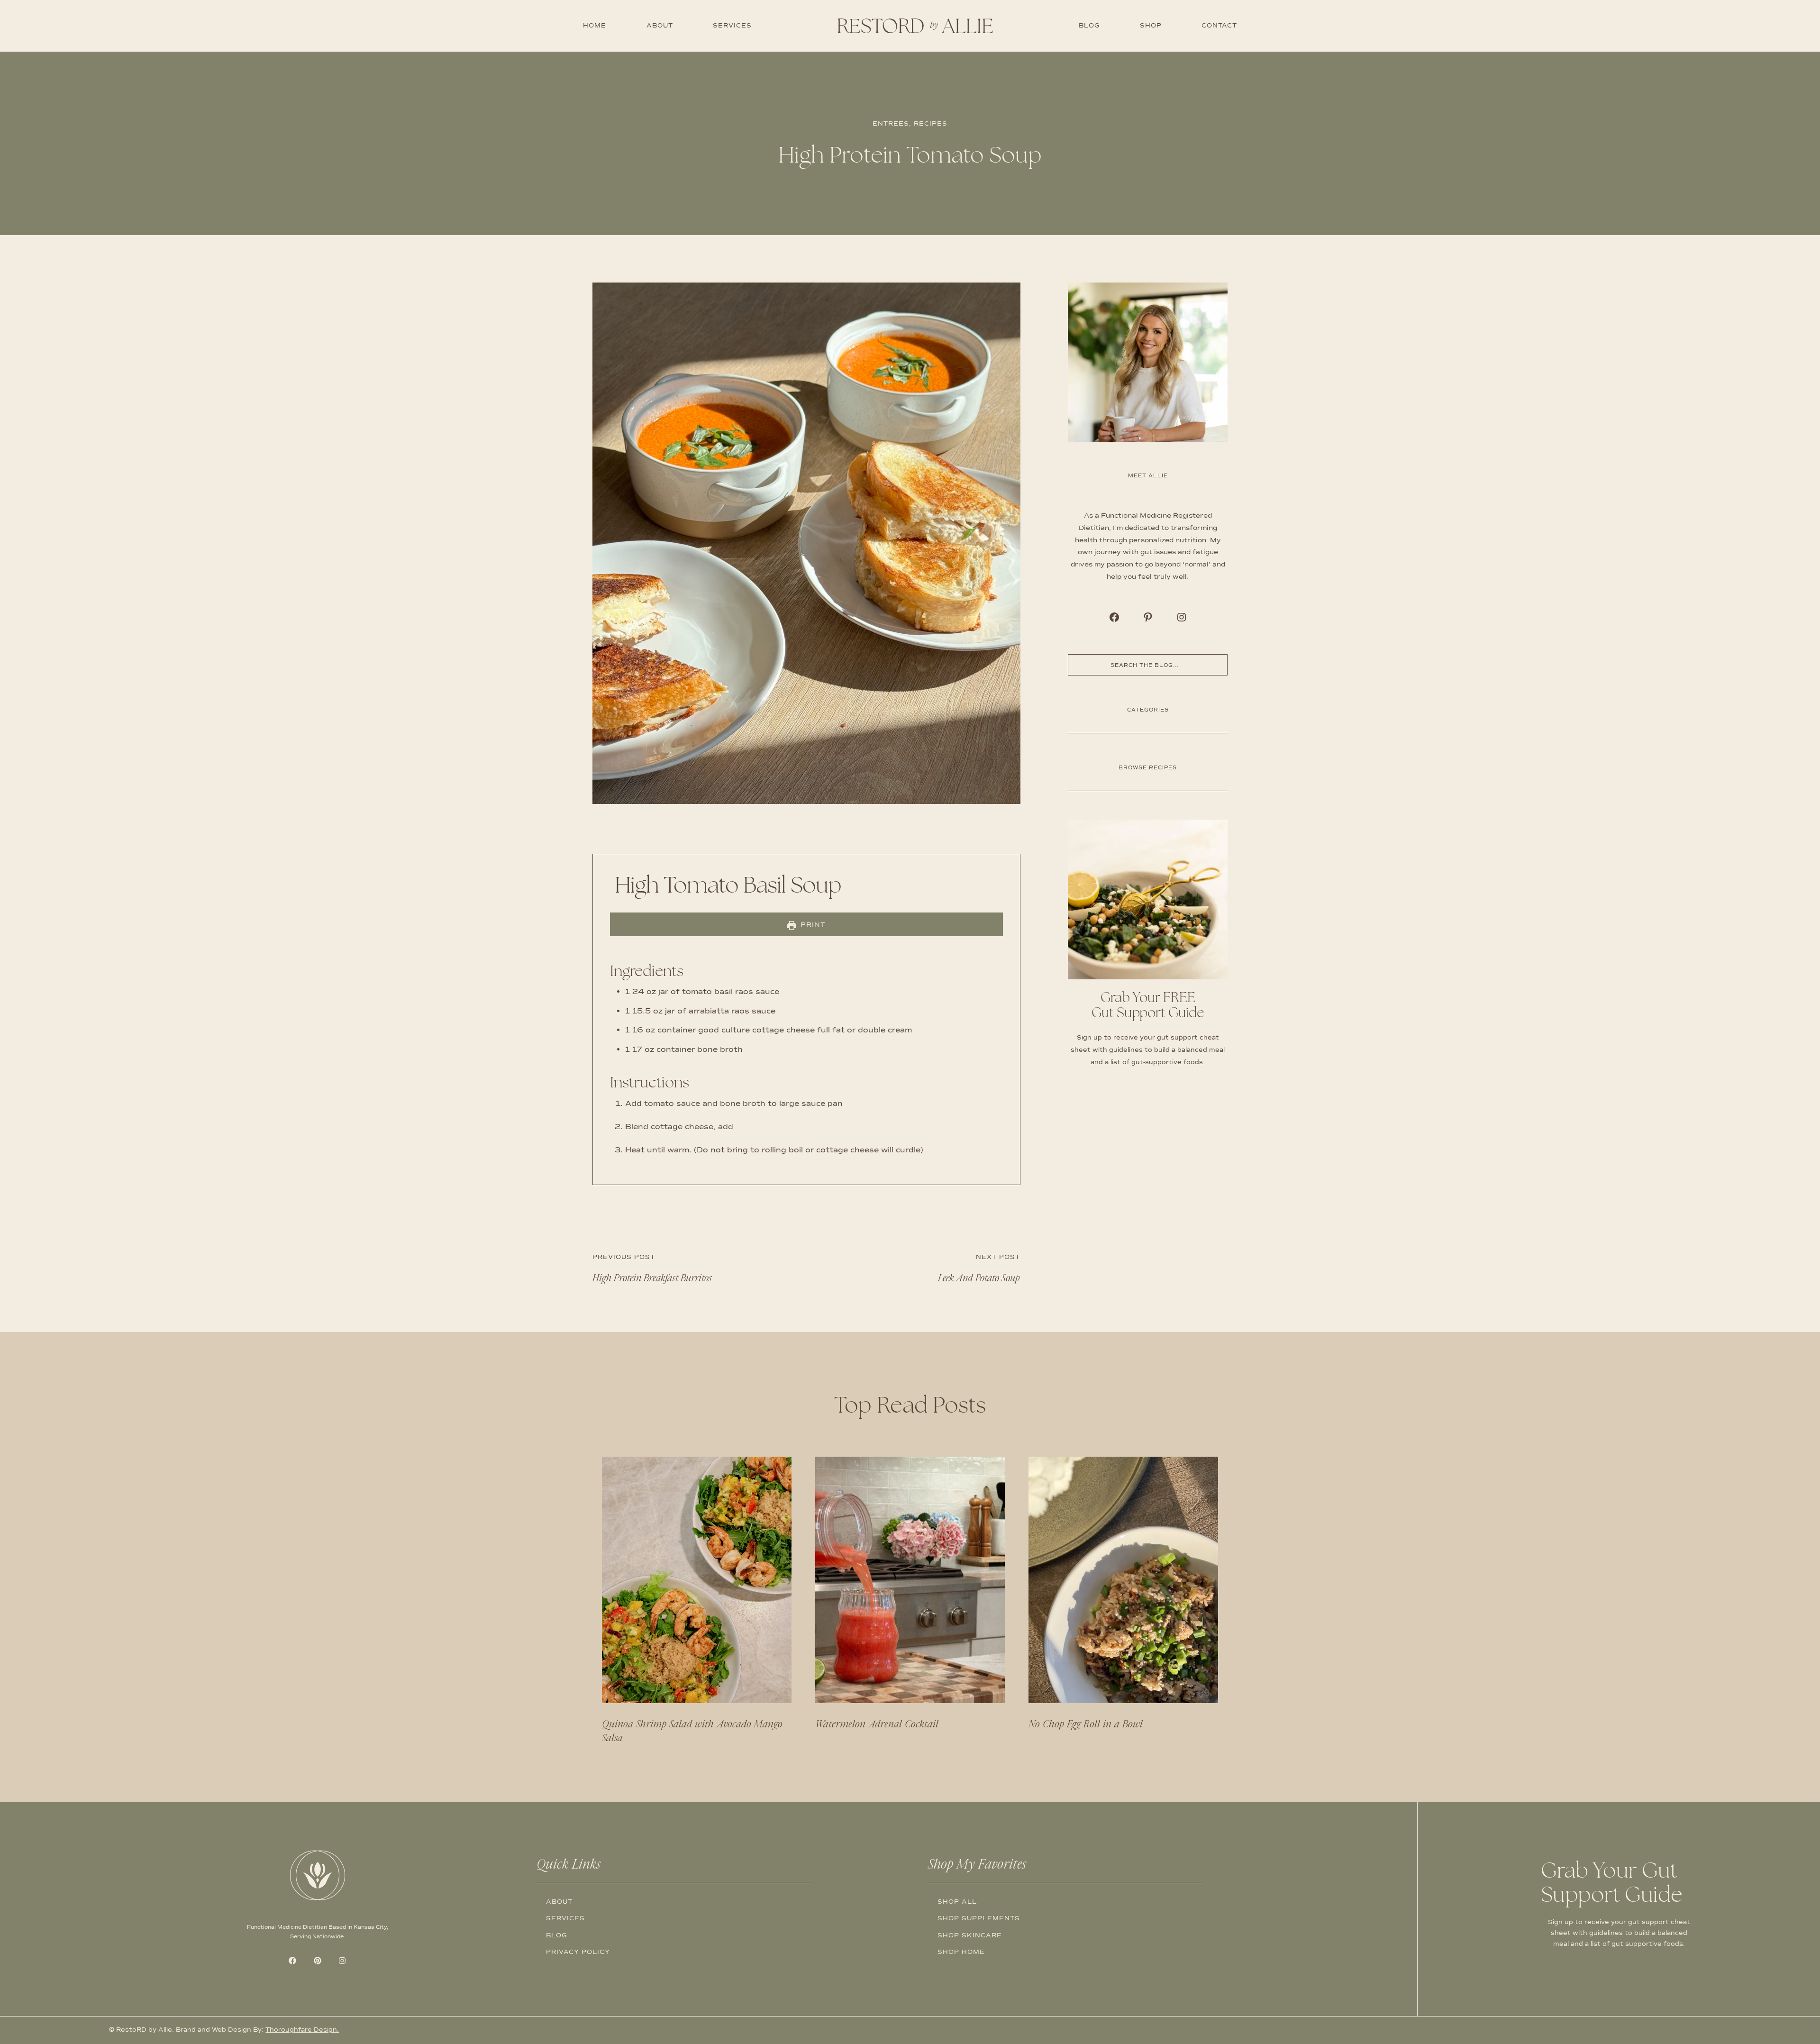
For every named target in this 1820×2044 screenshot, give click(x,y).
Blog (1089, 26)
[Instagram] (1182, 617)
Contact (1219, 26)
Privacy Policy (578, 1952)
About (660, 26)
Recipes (931, 124)
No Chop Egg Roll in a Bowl (1086, 1724)
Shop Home (961, 1952)
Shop (1151, 26)
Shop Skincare (970, 1935)
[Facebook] (292, 1961)
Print (812, 924)
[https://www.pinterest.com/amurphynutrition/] (1114, 617)
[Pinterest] (1148, 617)
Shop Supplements (979, 1918)
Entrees (891, 124)
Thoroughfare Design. (302, 2030)
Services (732, 26)
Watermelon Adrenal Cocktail (877, 1724)
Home (595, 26)
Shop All (957, 1902)
